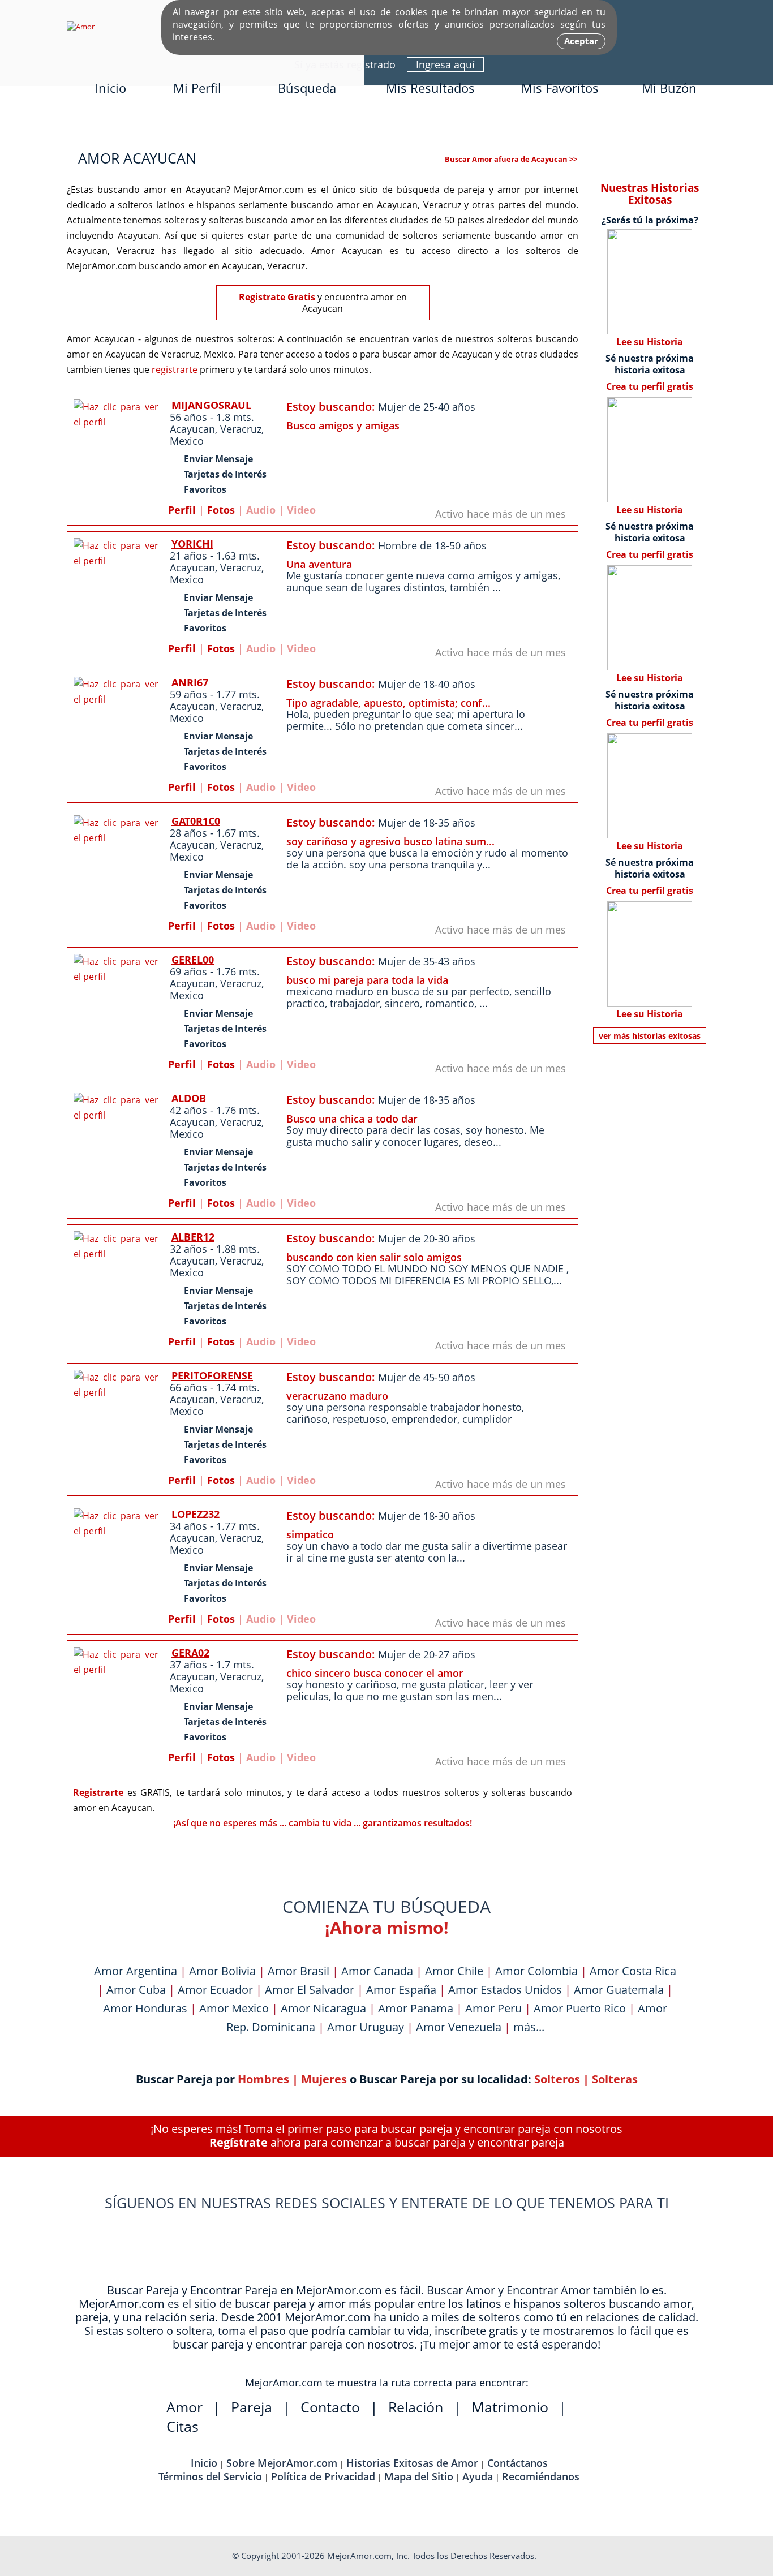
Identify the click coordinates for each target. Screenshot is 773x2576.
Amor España (401, 1990)
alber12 (193, 1237)
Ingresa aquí (445, 64)
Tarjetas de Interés (225, 474)
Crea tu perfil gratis (650, 386)
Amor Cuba (136, 1990)
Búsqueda (307, 88)
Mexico (187, 441)
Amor (184, 2407)
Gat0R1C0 (196, 821)
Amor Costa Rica (633, 1971)
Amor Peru (493, 2008)
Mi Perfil (197, 88)
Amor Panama (416, 2008)
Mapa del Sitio (419, 2476)
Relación (416, 2407)
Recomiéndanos (541, 2476)
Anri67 (190, 682)
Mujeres (324, 2079)
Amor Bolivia (222, 1971)
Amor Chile (454, 1971)
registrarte (175, 369)
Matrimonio (510, 2407)
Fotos (221, 510)
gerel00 (193, 960)
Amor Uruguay (366, 2027)
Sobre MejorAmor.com (282, 2463)
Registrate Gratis (277, 297)
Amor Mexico (234, 2008)
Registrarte (98, 1792)
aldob (189, 1098)
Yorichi (192, 544)
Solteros (557, 2079)
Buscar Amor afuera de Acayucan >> (511, 159)
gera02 (190, 1653)
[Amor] (81, 27)
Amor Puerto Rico (580, 2008)
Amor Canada (377, 1971)
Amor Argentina (136, 1971)
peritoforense (212, 1375)
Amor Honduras (145, 2008)
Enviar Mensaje (218, 459)
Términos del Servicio (210, 2476)
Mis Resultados (430, 88)
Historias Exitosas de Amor (412, 2463)
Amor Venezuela (459, 2027)
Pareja (252, 2407)
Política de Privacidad (323, 2476)
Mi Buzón (669, 88)
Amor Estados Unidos (505, 1990)
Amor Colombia (536, 1971)
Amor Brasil (299, 1971)
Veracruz (241, 429)
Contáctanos (518, 2463)
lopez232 (196, 1514)
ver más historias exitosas (650, 1036)
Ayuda (478, 2476)
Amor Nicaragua (323, 2008)
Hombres (263, 2079)
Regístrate (239, 2142)
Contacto (330, 2407)
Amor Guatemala (619, 1990)
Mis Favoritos (560, 88)
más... (529, 2027)
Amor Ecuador (215, 1990)
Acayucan (192, 429)
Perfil (182, 510)
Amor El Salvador (310, 1990)
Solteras (615, 2079)
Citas (182, 2426)
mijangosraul (211, 405)
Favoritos (205, 489)
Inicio (111, 88)
